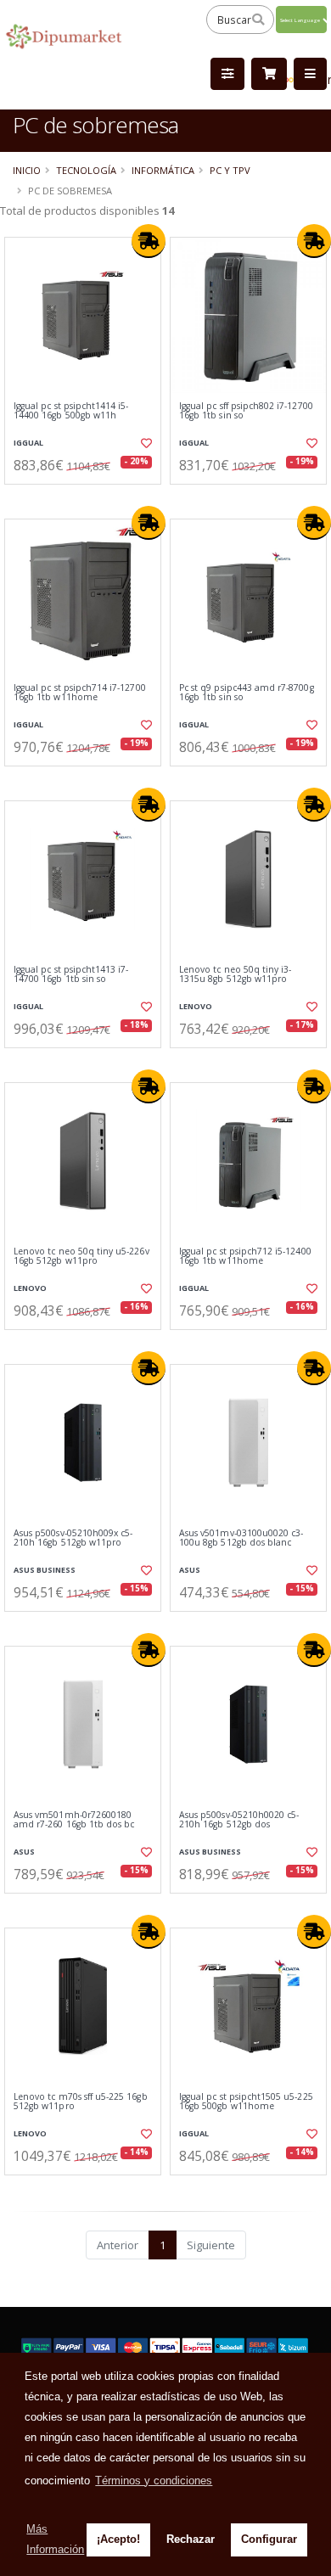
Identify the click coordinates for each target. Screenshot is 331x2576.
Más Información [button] (55, 2539)
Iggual (28, 443)
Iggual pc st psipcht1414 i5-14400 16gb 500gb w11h (71, 411)
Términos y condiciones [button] (154, 2481)
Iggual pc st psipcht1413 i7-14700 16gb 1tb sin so (71, 975)
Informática (163, 170)
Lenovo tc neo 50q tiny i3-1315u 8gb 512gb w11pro (235, 975)
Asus (190, 1570)
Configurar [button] (269, 2539)
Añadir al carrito (88, 498)
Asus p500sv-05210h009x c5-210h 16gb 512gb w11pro (73, 1538)
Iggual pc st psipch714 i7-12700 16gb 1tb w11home (80, 693)
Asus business (45, 1570)
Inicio (27, 170)
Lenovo (196, 1006)
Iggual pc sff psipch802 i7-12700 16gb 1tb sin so (246, 411)
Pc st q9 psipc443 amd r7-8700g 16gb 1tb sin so (247, 693)
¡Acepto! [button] (118, 2539)
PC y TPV (230, 170)
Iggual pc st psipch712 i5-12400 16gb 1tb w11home (245, 1257)
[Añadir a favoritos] (146, 443)
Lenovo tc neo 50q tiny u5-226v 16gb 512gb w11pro (81, 1257)
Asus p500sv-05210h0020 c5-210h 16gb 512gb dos (239, 1820)
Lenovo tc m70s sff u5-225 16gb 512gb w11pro (81, 2102)
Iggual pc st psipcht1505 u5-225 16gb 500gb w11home (246, 2102)
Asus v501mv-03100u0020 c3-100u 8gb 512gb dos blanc (241, 1538)
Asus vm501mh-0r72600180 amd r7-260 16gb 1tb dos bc (74, 1820)
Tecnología (86, 170)
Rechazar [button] (191, 2539)
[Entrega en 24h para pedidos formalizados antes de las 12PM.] (149, 241)
